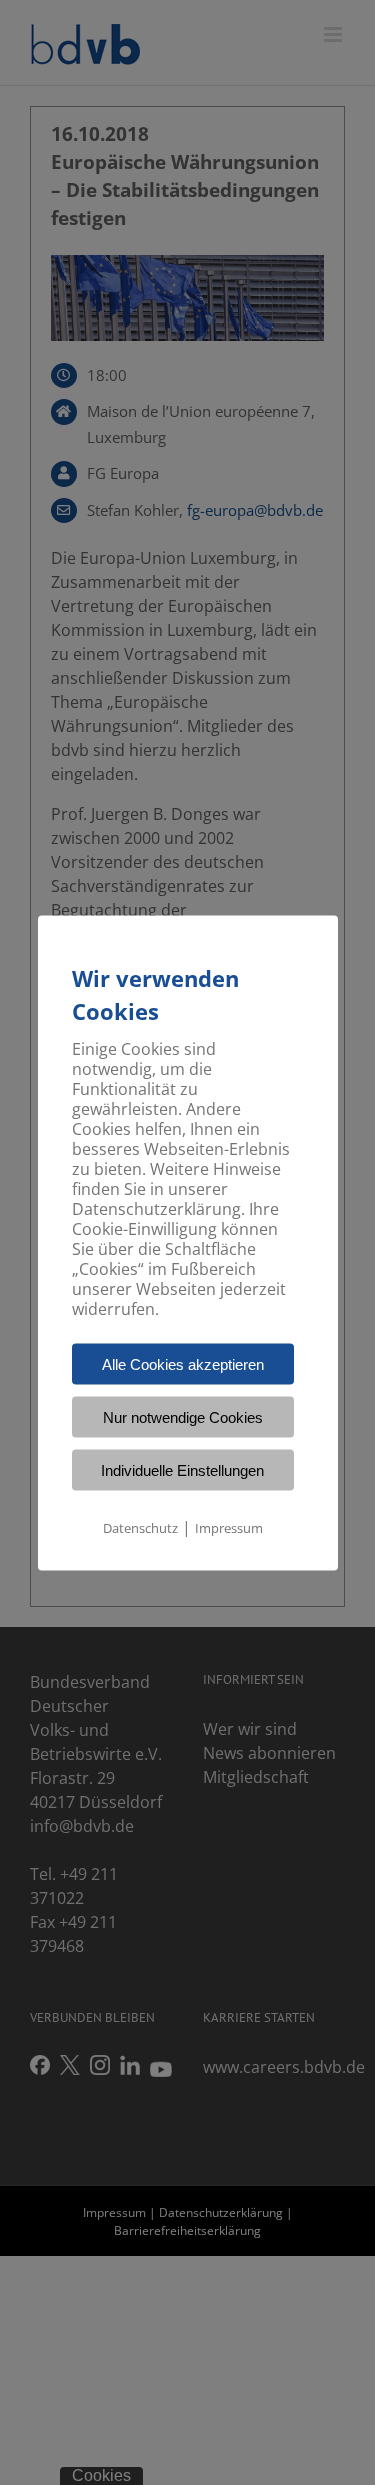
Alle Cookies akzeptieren (183, 1363)
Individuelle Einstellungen (182, 1469)
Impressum (229, 1527)
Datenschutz (140, 1527)
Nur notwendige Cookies (183, 1416)
